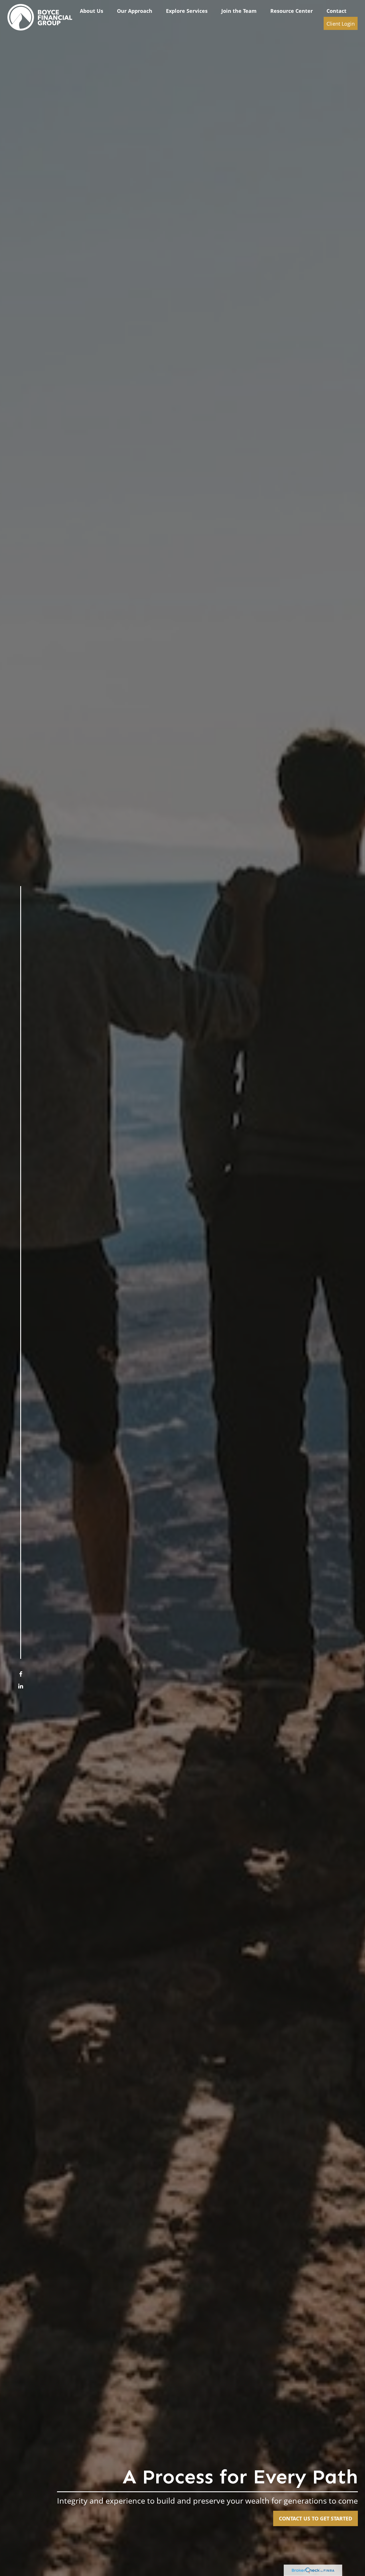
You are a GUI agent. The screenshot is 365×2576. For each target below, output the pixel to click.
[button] (92, 11)
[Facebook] (21, 1674)
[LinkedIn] (21, 1686)
